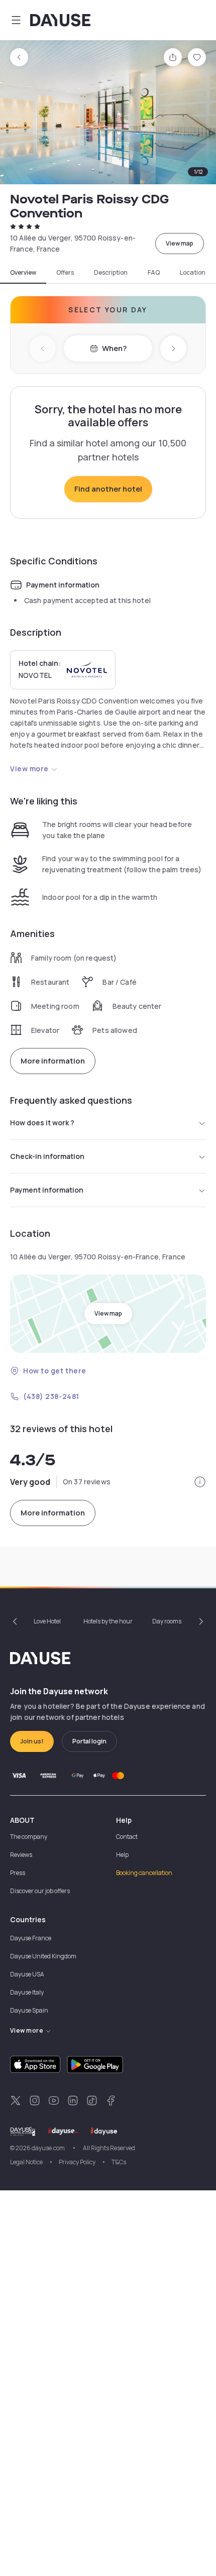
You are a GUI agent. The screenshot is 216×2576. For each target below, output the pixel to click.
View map (180, 243)
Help (122, 1855)
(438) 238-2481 (51, 1396)
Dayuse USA (27, 1974)
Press (18, 1873)
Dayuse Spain (29, 2010)
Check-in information (47, 1156)
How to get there (55, 1371)
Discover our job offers (40, 1891)
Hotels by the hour (108, 1621)
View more (29, 769)
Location (193, 273)
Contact (127, 1837)
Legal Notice (26, 2162)
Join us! (32, 1741)
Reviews (21, 1855)
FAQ (154, 273)
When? (114, 348)
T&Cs (119, 2162)
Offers (65, 273)
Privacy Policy (77, 2162)
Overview (23, 273)
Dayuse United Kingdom (43, 1956)
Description (111, 273)
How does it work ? (42, 1123)
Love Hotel (47, 1621)
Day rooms (167, 1621)
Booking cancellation (144, 1873)
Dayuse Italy (27, 1992)
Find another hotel (108, 489)
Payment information (47, 1190)
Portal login (89, 1741)
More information (53, 1061)
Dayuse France (31, 1938)
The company (29, 1837)
